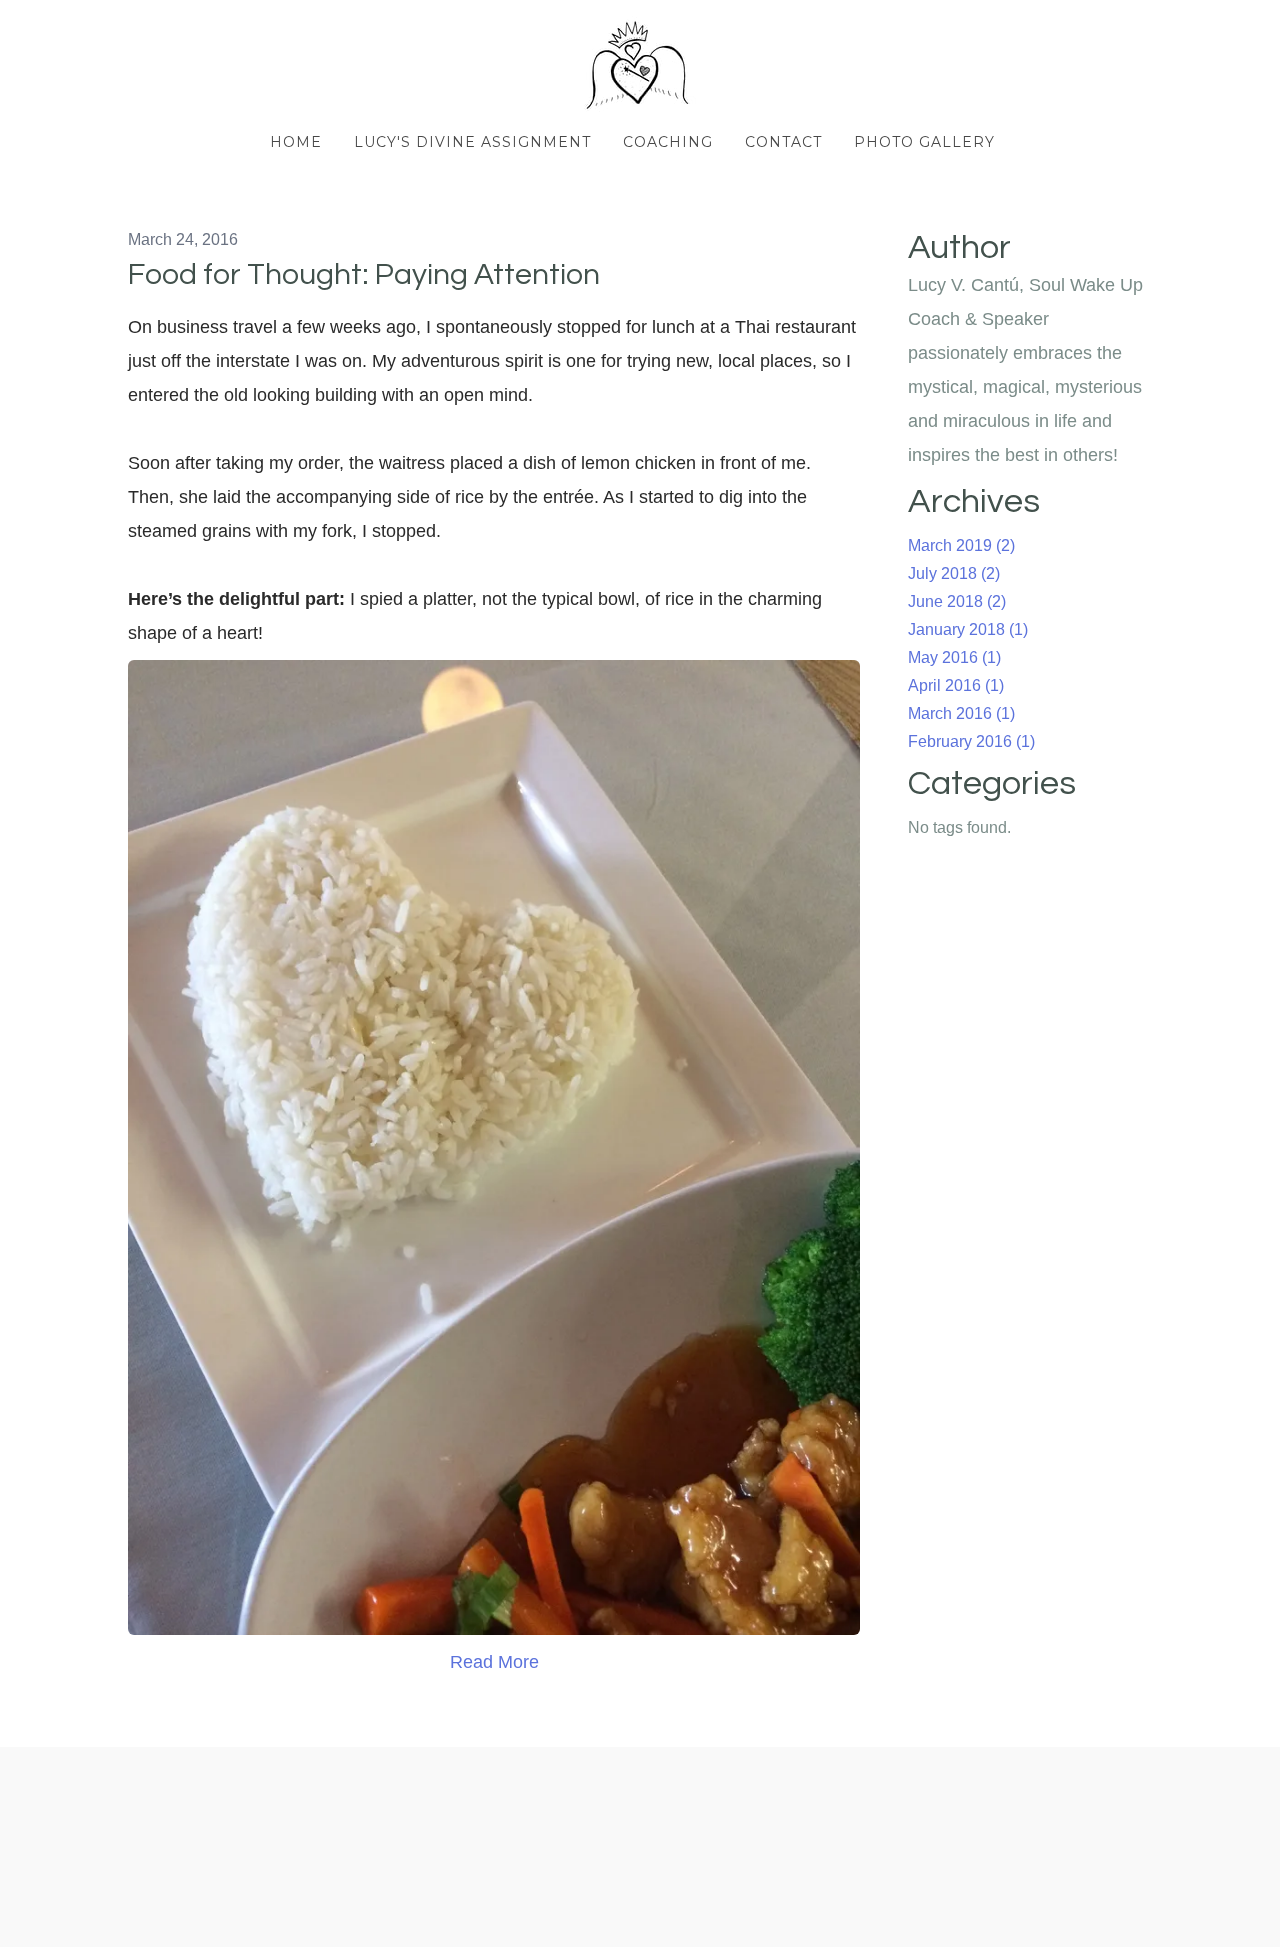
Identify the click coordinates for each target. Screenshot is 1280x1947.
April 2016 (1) (956, 685)
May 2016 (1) (954, 657)
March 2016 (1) (961, 713)
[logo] (640, 66)
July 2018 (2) (954, 573)
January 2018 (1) (968, 629)
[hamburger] (40, 32)
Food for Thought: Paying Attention (364, 274)
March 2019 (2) (961, 545)
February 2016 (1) (971, 741)
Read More (494, 1662)
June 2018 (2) (957, 601)
